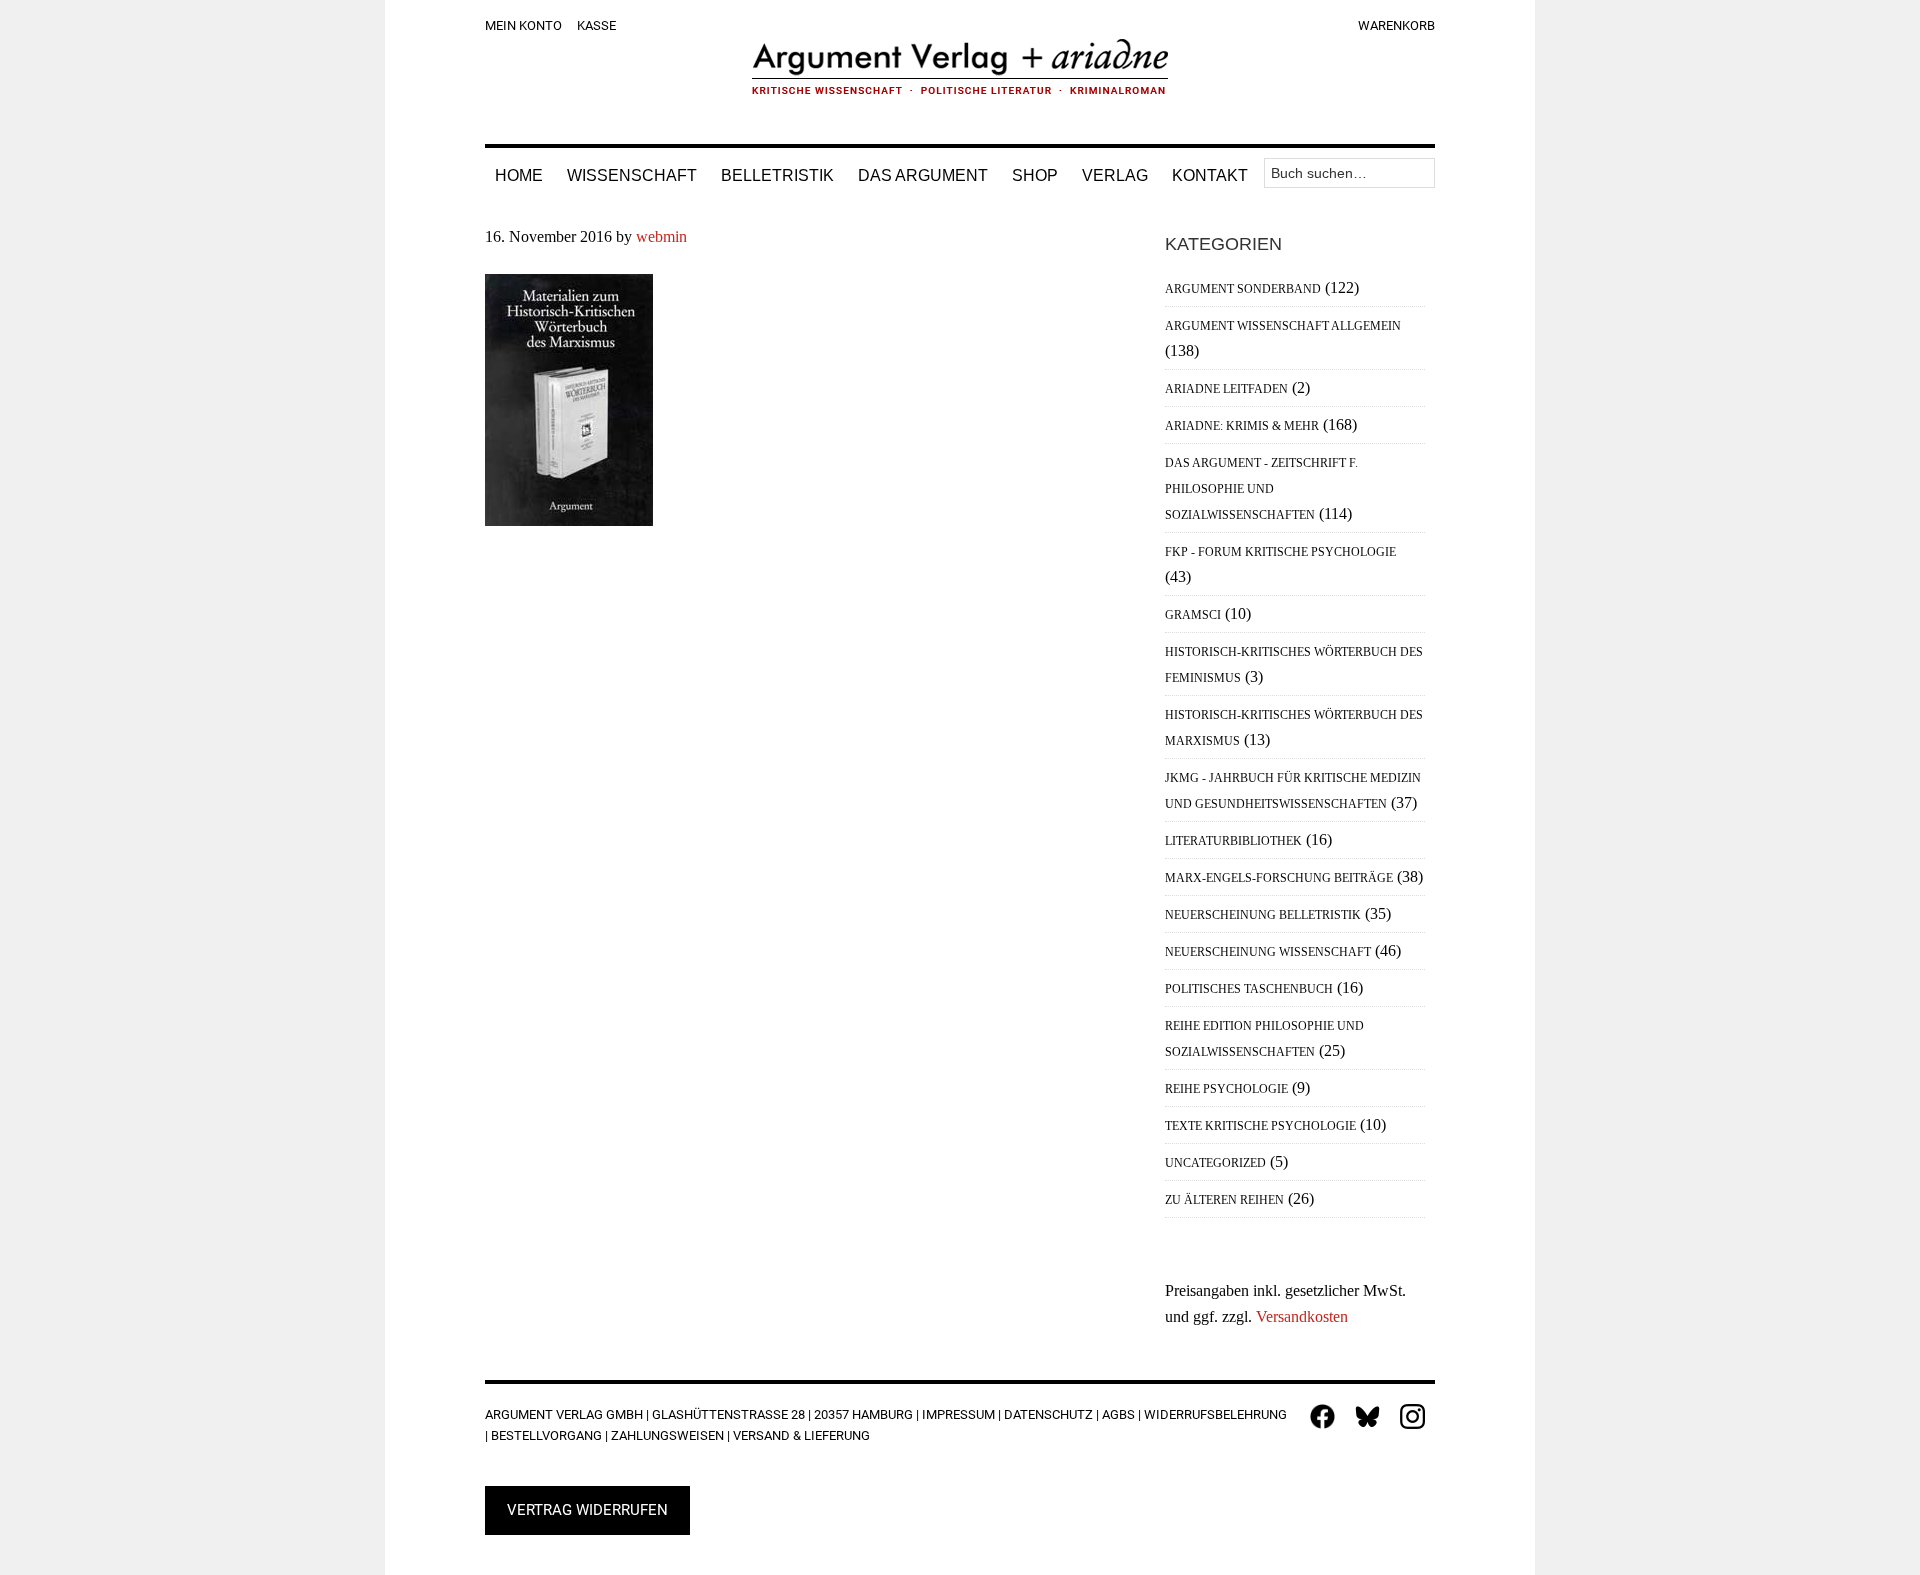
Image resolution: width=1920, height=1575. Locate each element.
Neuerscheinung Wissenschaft (1268, 952)
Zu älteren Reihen (1224, 1200)
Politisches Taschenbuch (1249, 989)
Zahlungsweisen (667, 1435)
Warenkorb (1396, 25)
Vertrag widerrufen (587, 1510)
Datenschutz (1048, 1414)
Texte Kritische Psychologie (1260, 1126)
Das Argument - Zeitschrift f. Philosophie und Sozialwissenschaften (1261, 489)
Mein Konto (523, 25)
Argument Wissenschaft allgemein (1283, 326)
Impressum (958, 1414)
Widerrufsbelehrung (1215, 1414)
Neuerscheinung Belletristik (1263, 915)
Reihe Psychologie (1226, 1089)
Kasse (596, 25)
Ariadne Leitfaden (1226, 389)
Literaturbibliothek (1233, 841)
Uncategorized (1215, 1163)
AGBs (1118, 1414)
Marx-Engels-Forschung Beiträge (1279, 878)
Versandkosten (1302, 1316)
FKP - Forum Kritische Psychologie (1280, 552)
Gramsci (1193, 615)
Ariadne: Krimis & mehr (1242, 426)
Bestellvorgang (546, 1435)
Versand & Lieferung (801, 1435)
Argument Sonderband (1243, 289)
